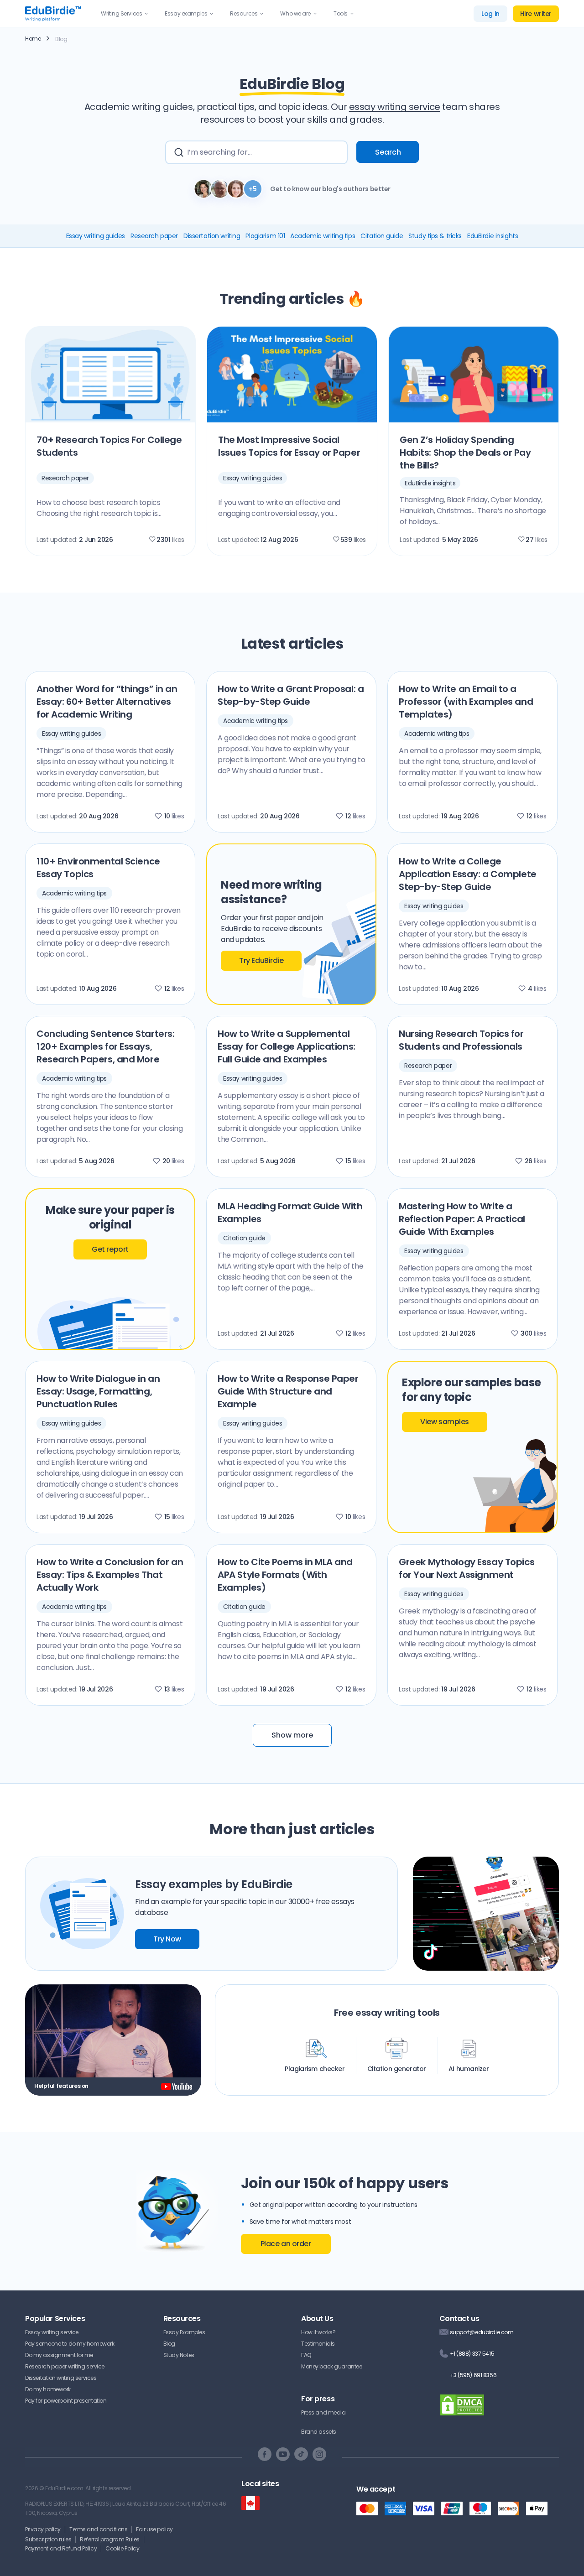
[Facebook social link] (265, 2454)
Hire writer (536, 14)
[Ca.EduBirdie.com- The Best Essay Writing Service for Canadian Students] (250, 2503)
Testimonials (318, 2344)
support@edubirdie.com (482, 2332)
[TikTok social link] (301, 2454)
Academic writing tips (323, 236)
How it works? (318, 2332)
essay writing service (395, 107)
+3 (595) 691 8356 (473, 2375)
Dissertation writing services (61, 2378)
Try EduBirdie (261, 960)
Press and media (323, 2412)
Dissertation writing (212, 236)
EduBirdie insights (493, 236)
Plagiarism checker (315, 2069)
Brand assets (319, 2432)
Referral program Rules (110, 2539)
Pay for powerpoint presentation (66, 2401)
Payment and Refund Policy (61, 2548)
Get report (110, 1249)
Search (388, 152)
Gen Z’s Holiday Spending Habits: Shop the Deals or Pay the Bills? (465, 453)
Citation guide (382, 236)
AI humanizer (469, 2069)
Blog (169, 2344)
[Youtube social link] (283, 2454)
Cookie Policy (122, 2548)
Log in (490, 14)
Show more (292, 1735)
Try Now (167, 1939)
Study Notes (179, 2355)
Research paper (154, 236)
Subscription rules (48, 2539)
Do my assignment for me (59, 2355)
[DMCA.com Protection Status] (462, 2411)
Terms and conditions (98, 2529)
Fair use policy (154, 2529)
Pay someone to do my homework (70, 2344)
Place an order (286, 2244)
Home (33, 39)
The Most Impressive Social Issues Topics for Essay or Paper (289, 446)
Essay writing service (52, 2332)
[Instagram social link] (319, 2454)
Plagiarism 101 (265, 236)
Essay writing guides (96, 236)
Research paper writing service (65, 2366)
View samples (445, 1422)
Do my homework (48, 2389)
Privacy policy (43, 2529)
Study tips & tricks (435, 236)
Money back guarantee (331, 2366)
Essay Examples (184, 2332)
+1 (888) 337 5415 (472, 2354)
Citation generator (397, 2069)
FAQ (306, 2355)
